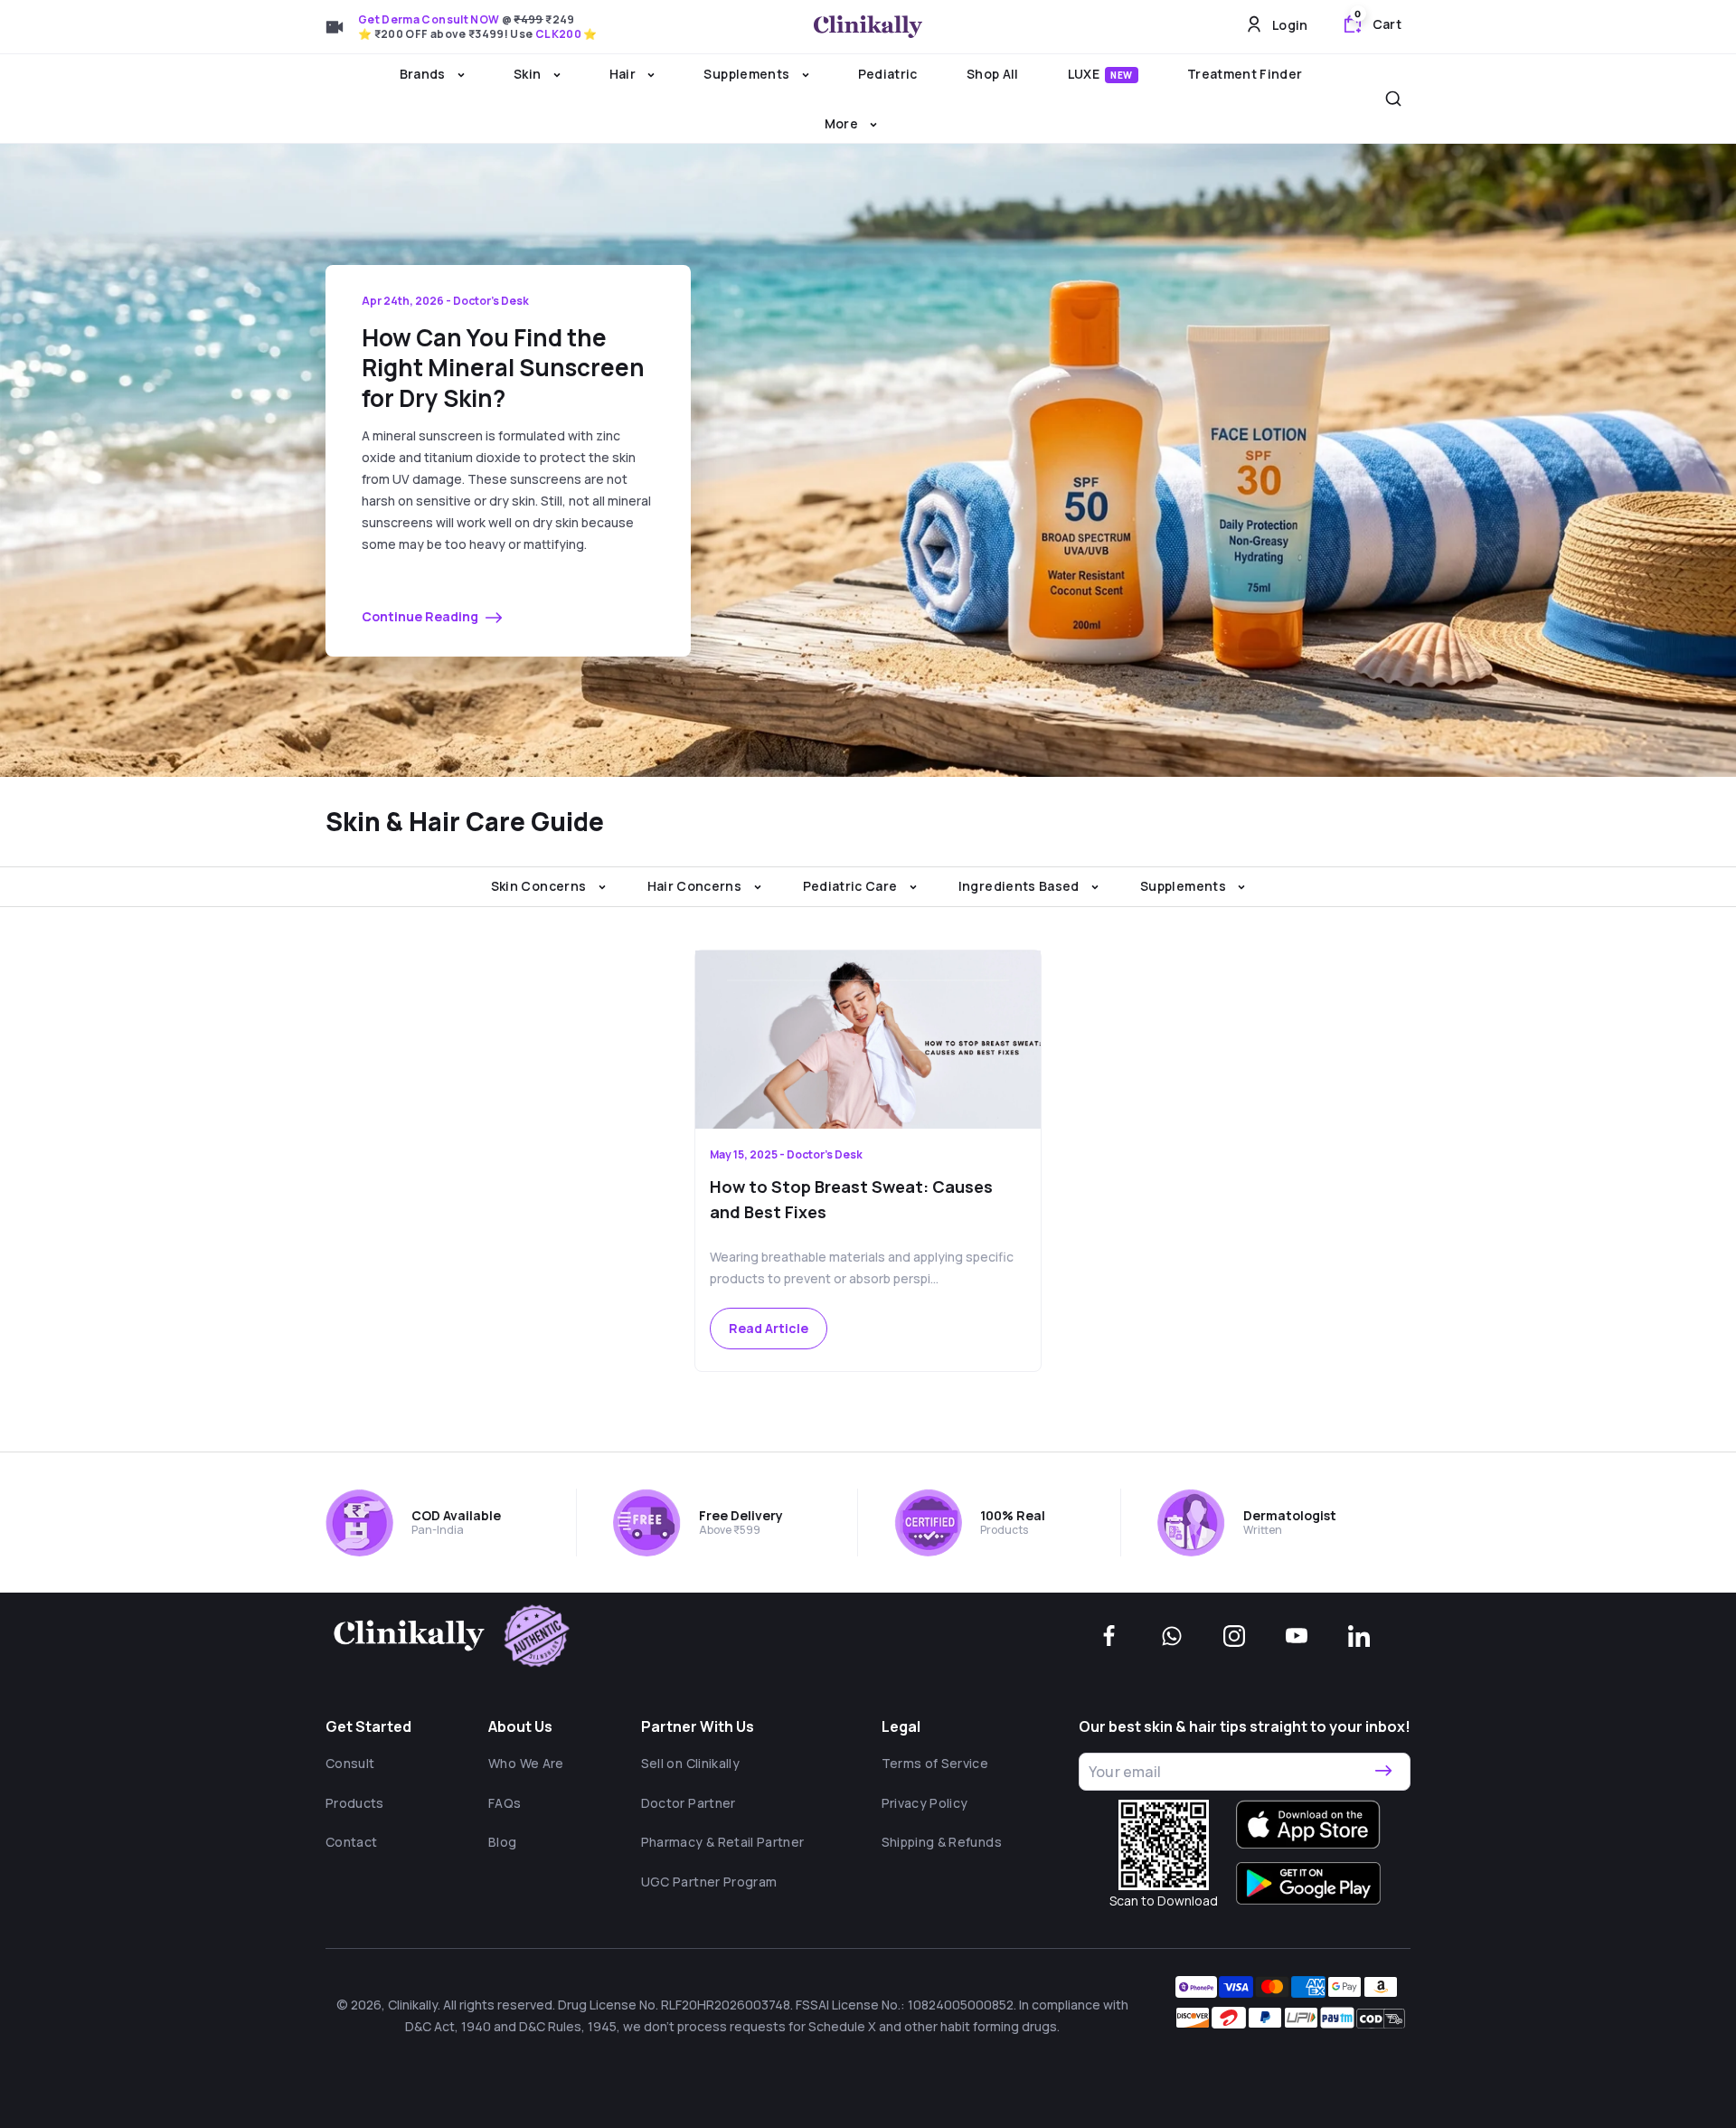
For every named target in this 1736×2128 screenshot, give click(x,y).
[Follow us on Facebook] (1109, 1636)
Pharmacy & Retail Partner (723, 1842)
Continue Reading (421, 616)
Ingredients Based (1020, 886)
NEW (1122, 75)
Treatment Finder (1245, 74)
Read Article (769, 1328)
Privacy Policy (925, 1803)
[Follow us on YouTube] (1297, 1636)
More (843, 123)
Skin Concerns (540, 886)
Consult (350, 1763)
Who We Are (526, 1763)
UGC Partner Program (709, 1882)
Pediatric (888, 74)
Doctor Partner (689, 1803)
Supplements (748, 74)
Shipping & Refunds (942, 1842)
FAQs (505, 1803)
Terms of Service (935, 1763)
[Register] (1383, 1772)
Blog (502, 1842)
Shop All (993, 74)
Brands (424, 74)
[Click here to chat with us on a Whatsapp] (1172, 1636)
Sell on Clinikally (690, 1763)
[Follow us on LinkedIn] (1359, 1636)
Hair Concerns (696, 886)
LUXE (1100, 74)
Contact (351, 1842)
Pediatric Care (852, 886)
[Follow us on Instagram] (1234, 1636)
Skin (529, 74)
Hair (624, 74)
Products (355, 1803)
